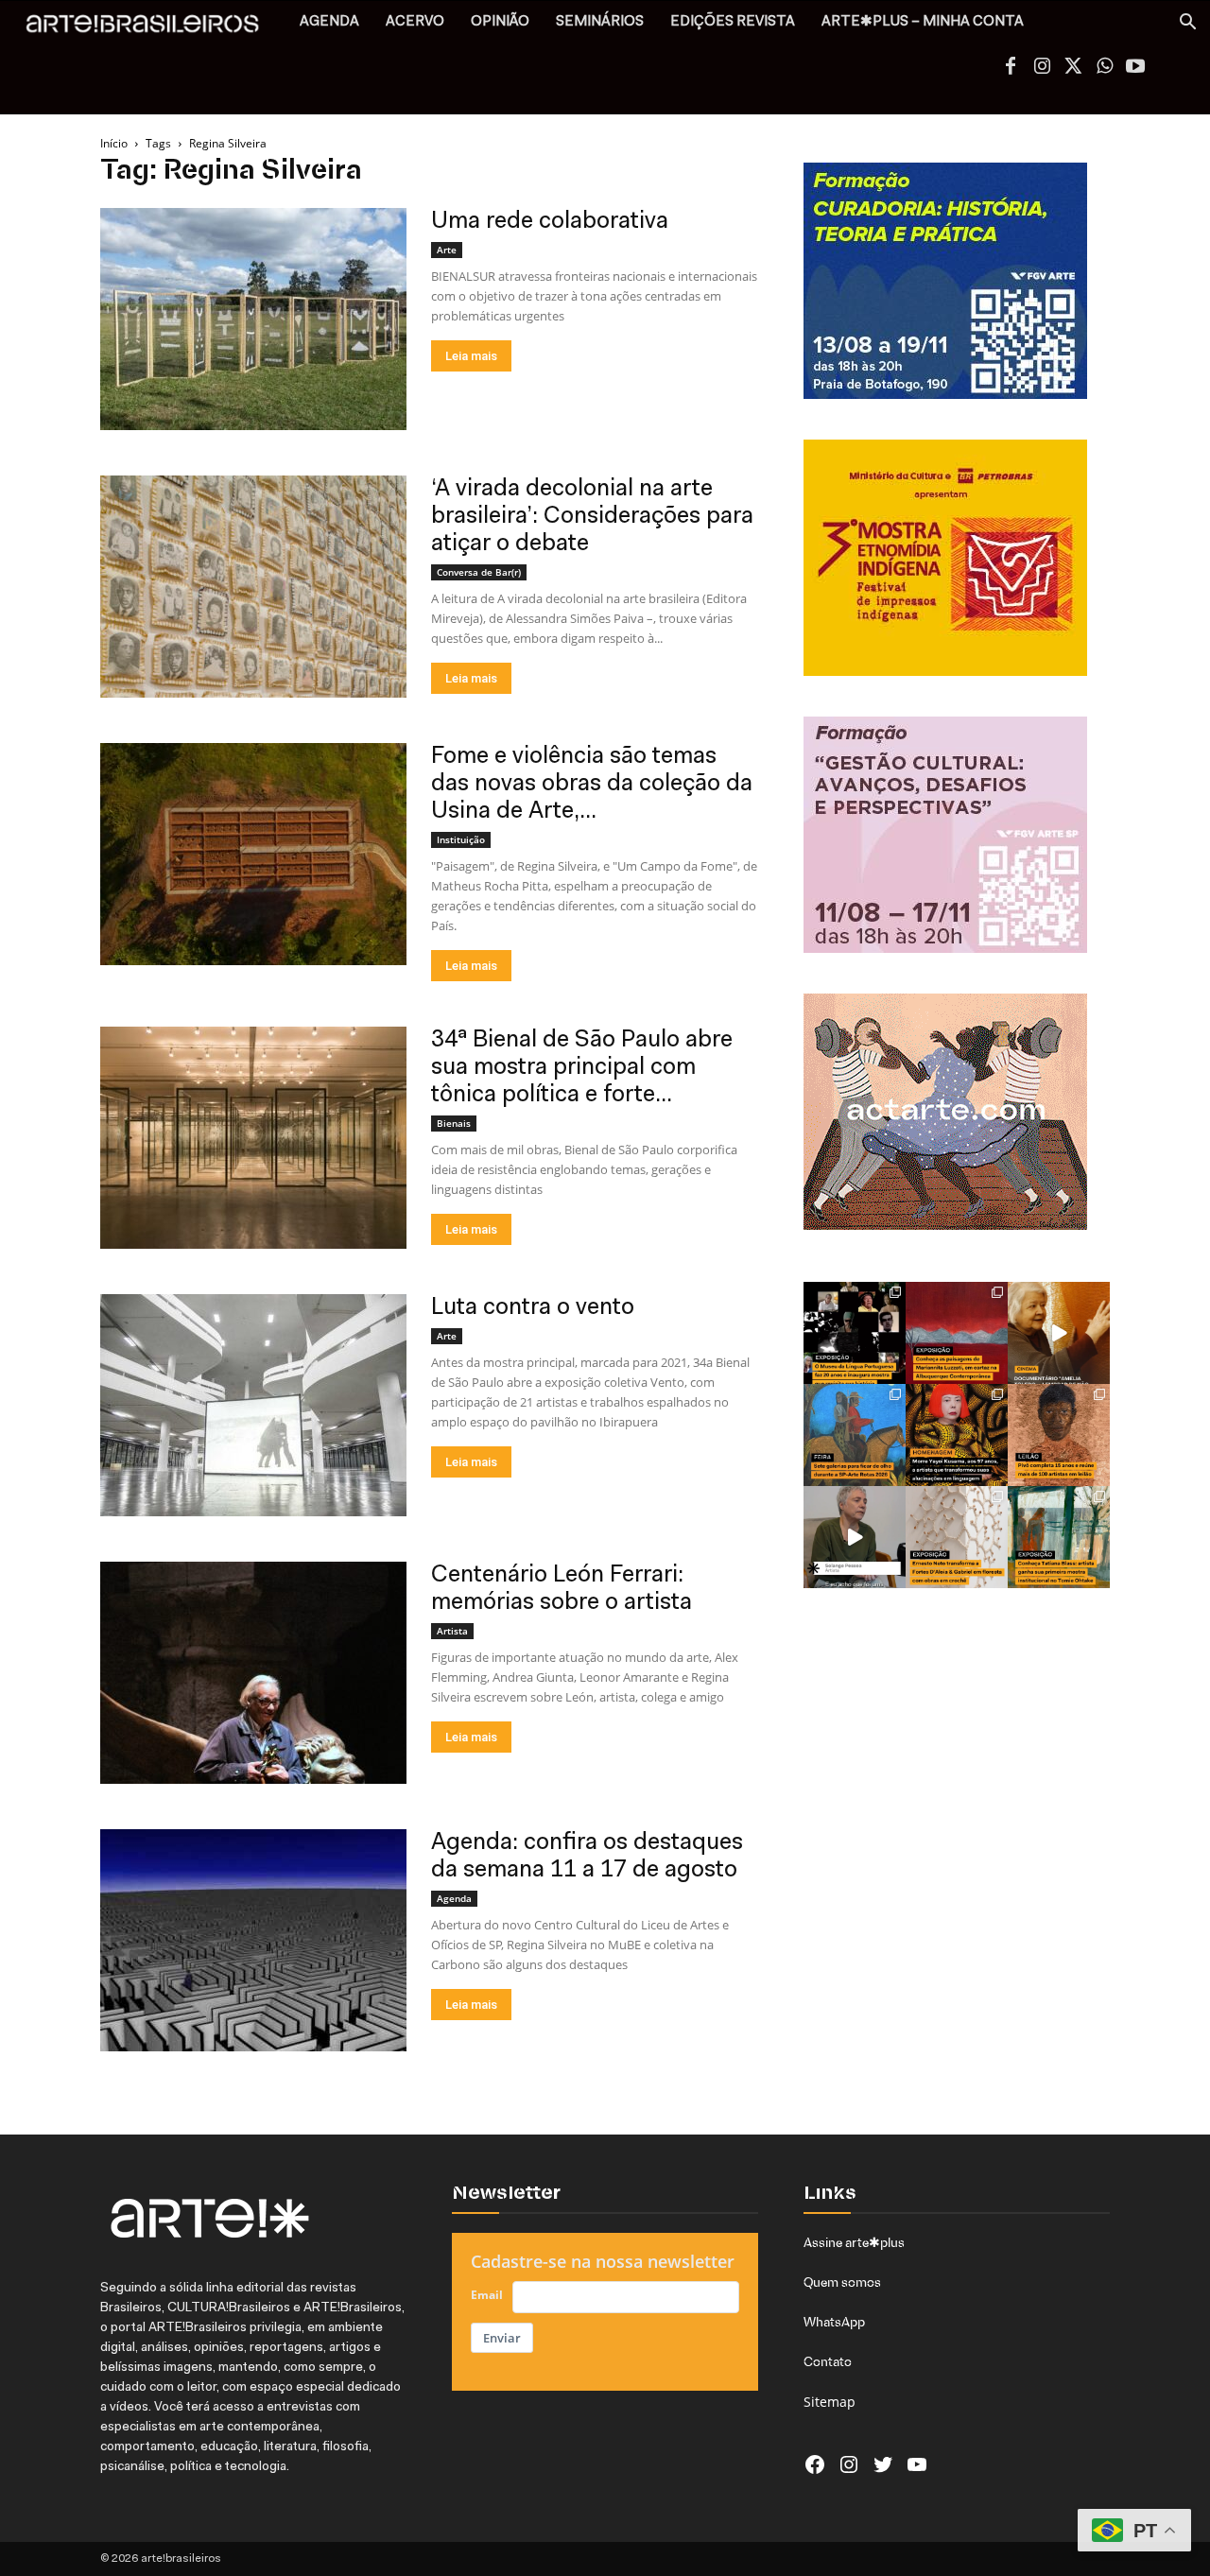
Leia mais (471, 356)
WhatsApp (834, 2322)
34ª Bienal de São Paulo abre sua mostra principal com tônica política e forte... (582, 1068)
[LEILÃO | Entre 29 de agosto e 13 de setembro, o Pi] (1059, 1435)
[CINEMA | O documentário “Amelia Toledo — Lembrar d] (1059, 1333)
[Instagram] (1042, 68)
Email (487, 2295)
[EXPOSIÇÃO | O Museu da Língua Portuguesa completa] (855, 1333)
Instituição (461, 839)
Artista (452, 1631)
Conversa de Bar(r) (479, 572)
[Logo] (153, 29)
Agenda (454, 1898)
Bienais (454, 1123)
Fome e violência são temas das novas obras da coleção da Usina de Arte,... (592, 784)
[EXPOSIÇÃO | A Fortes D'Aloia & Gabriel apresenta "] (957, 1537)
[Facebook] (1011, 68)
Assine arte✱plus (854, 2242)
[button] (1187, 24)
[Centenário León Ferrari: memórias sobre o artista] (253, 1673)
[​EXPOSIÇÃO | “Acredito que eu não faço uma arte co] (855, 1537)
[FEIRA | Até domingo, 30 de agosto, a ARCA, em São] (855, 1435)
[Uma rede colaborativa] (253, 319)
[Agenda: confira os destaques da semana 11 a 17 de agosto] (253, 1940)
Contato (828, 2361)
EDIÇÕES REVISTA (733, 22)
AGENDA (329, 22)
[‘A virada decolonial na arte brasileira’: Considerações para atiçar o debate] (253, 587)
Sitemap (830, 2402)
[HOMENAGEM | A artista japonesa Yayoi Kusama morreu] (957, 1435)
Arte (447, 250)
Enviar (502, 2338)
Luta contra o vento (533, 1308)
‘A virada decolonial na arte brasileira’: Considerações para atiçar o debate (592, 517)
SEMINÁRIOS (600, 22)
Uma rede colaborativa (550, 222)
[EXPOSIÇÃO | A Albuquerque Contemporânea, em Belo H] (957, 1333)
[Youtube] (1135, 68)
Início (114, 143)
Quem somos (842, 2282)
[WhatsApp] (1104, 68)
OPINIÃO (500, 22)
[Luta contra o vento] (253, 1405)
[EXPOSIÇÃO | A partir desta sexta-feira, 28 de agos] (1059, 1537)
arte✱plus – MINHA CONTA (923, 22)
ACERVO (415, 22)
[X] (1073, 68)
